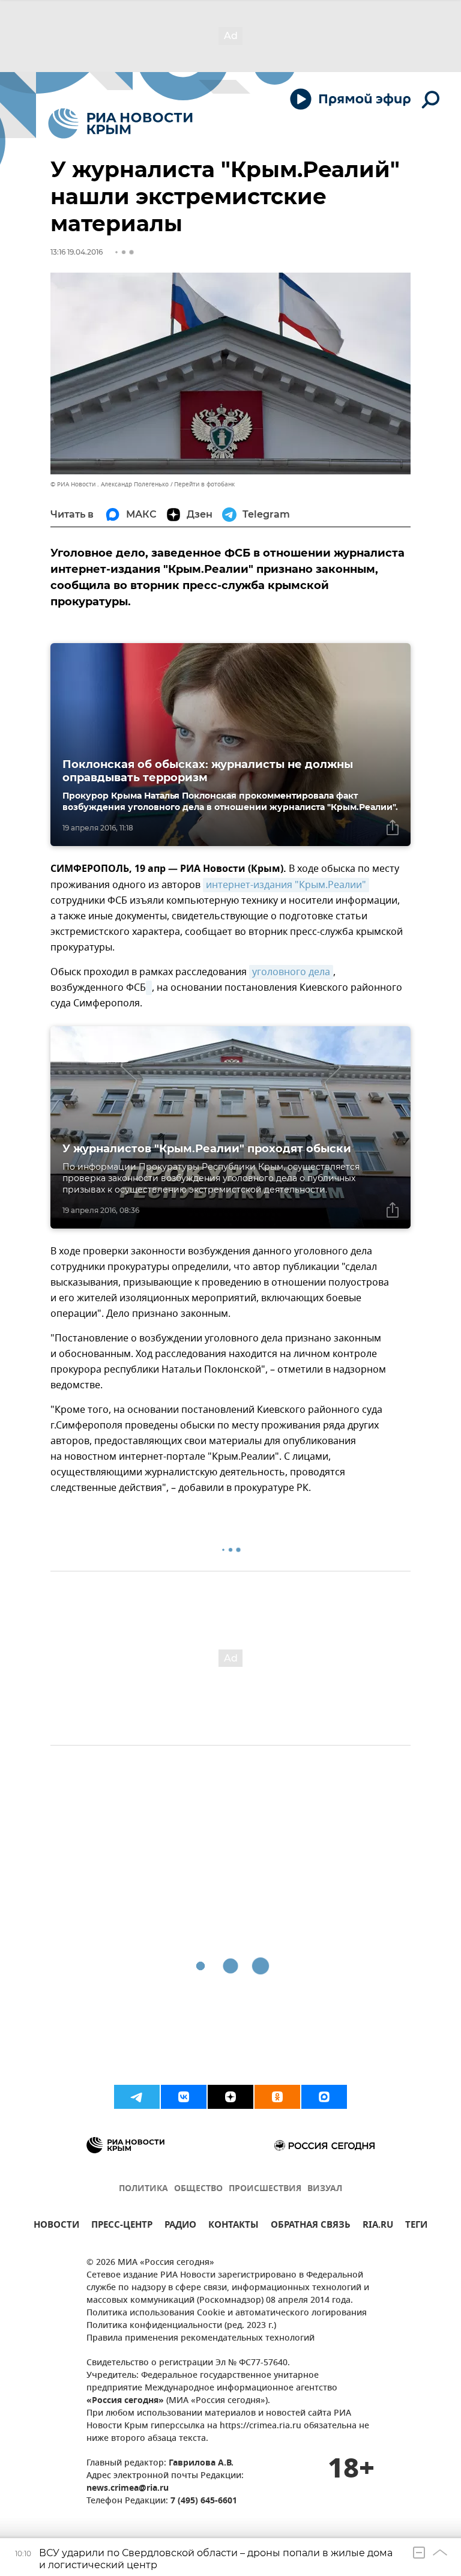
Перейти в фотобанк (204, 484)
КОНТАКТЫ (234, 2226)
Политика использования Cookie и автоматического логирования (227, 2313)
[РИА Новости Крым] (120, 123)
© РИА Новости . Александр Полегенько (110, 484)
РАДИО (180, 2226)
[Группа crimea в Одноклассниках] (277, 2097)
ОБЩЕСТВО (198, 2189)
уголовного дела (291, 972)
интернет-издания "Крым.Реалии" (286, 885)
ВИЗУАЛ (325, 2189)
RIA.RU (378, 2226)
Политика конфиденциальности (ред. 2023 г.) (181, 2326)
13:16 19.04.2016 (77, 252)
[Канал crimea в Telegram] (137, 2097)
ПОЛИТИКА (143, 2189)
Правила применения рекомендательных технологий (200, 2339)
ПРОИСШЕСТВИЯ (265, 2189)
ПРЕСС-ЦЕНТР (122, 2226)
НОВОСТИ (56, 2226)
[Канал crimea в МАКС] (324, 2097)
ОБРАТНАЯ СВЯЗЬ (311, 2226)
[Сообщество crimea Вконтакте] (184, 2097)
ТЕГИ (416, 2226)
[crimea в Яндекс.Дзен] (230, 2097)
